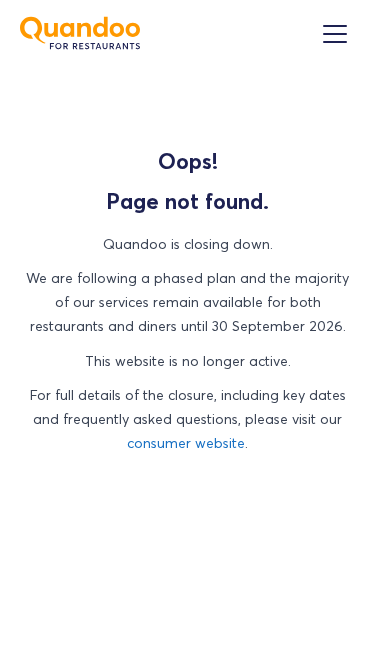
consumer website (186, 443)
